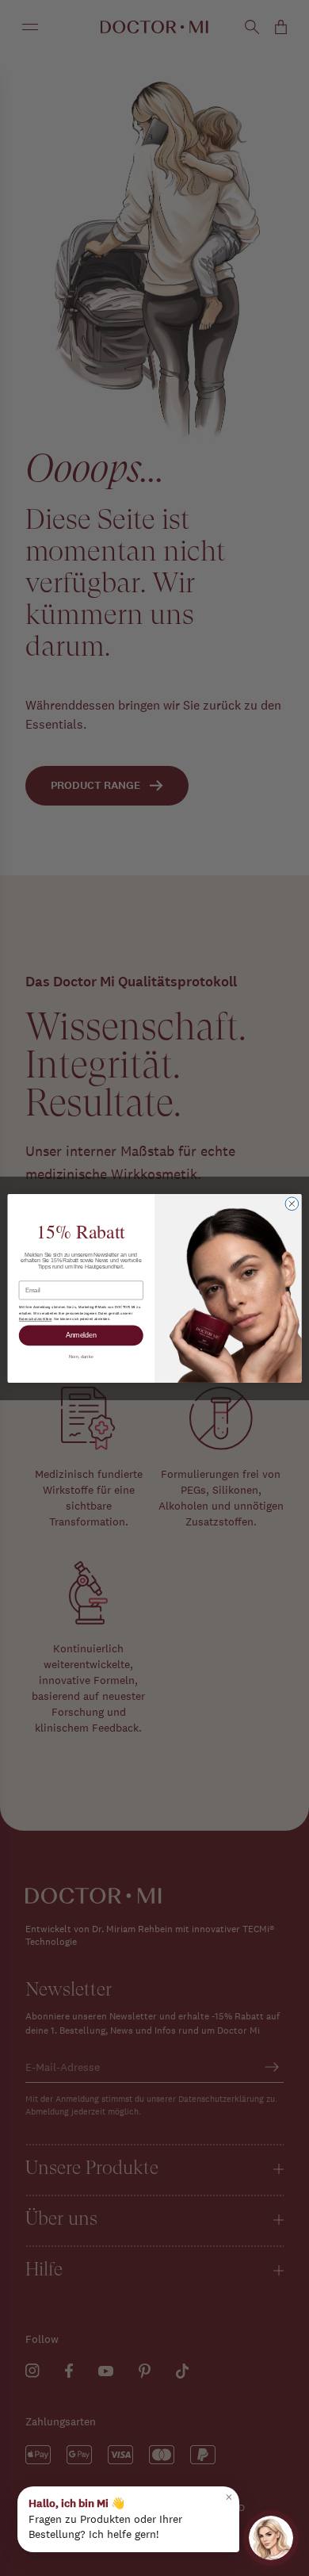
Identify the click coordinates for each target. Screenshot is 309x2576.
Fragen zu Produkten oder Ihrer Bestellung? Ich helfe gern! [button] (131, 2515)
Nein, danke (81, 1356)
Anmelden (81, 1335)
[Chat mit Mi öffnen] (271, 2538)
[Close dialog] (292, 1203)
